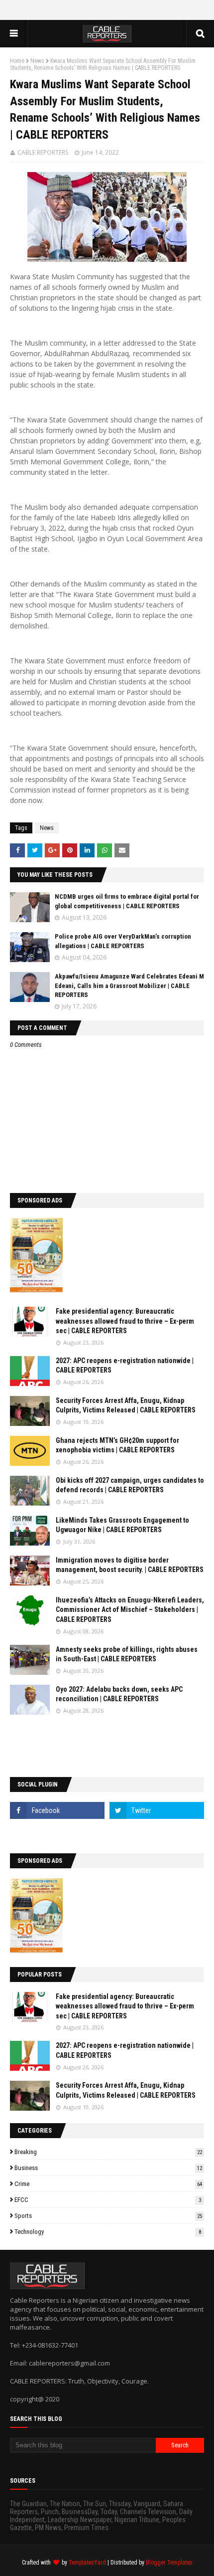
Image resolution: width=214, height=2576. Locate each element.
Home (17, 61)
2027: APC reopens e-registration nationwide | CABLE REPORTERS (125, 1366)
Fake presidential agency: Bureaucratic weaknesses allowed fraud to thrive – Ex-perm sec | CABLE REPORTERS (125, 1321)
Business (108, 2168)
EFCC (108, 2200)
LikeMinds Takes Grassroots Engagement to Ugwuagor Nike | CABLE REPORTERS (122, 1525)
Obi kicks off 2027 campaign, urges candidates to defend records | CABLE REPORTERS (130, 1485)
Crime (108, 2184)
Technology (108, 2232)
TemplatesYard (87, 2563)
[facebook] (57, 1810)
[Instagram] (57, 1832)
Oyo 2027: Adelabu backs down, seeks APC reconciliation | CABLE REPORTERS (119, 1694)
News (37, 61)
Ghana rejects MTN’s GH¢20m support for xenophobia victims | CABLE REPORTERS (117, 1445)
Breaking (108, 2152)
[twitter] (157, 1810)
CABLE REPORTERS (43, 152)
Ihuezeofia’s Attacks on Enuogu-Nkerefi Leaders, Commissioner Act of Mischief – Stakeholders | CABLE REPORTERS (130, 1610)
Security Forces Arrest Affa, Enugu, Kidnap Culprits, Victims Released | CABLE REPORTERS (126, 1405)
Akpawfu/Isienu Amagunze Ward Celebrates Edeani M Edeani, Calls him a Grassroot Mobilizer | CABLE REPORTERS (129, 985)
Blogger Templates (169, 2563)
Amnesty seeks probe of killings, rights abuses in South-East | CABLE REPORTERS (127, 1654)
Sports (108, 2216)
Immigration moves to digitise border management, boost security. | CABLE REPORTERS (130, 1565)
